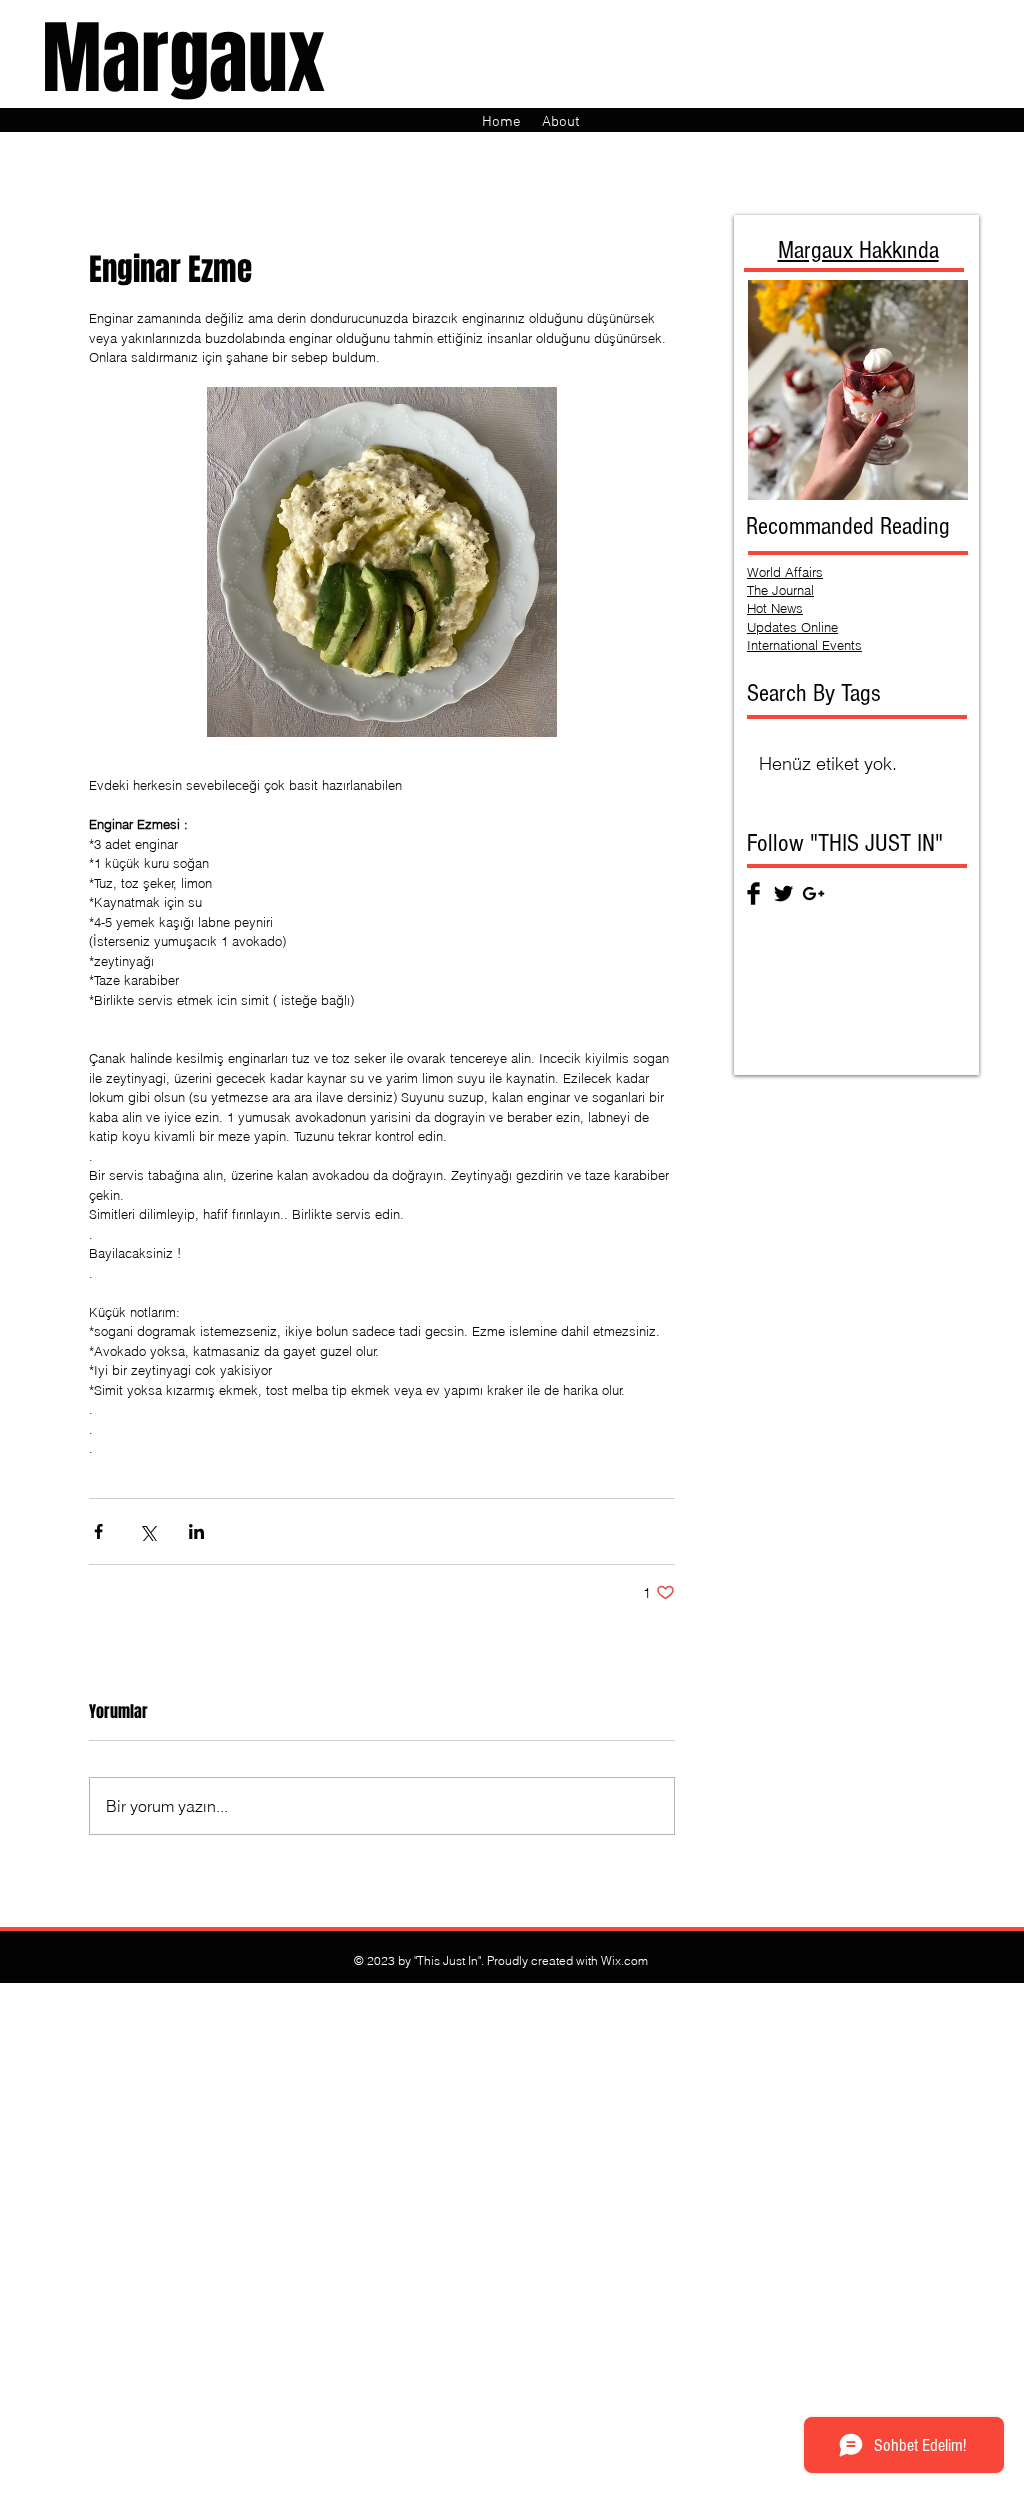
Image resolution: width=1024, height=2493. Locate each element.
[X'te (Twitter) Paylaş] (147, 1531)
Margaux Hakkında (858, 250)
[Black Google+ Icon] (813, 893)
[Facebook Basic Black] (753, 893)
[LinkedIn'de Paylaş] (196, 1531)
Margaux (183, 58)
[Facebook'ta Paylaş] (98, 1531)
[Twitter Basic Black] (783, 893)
